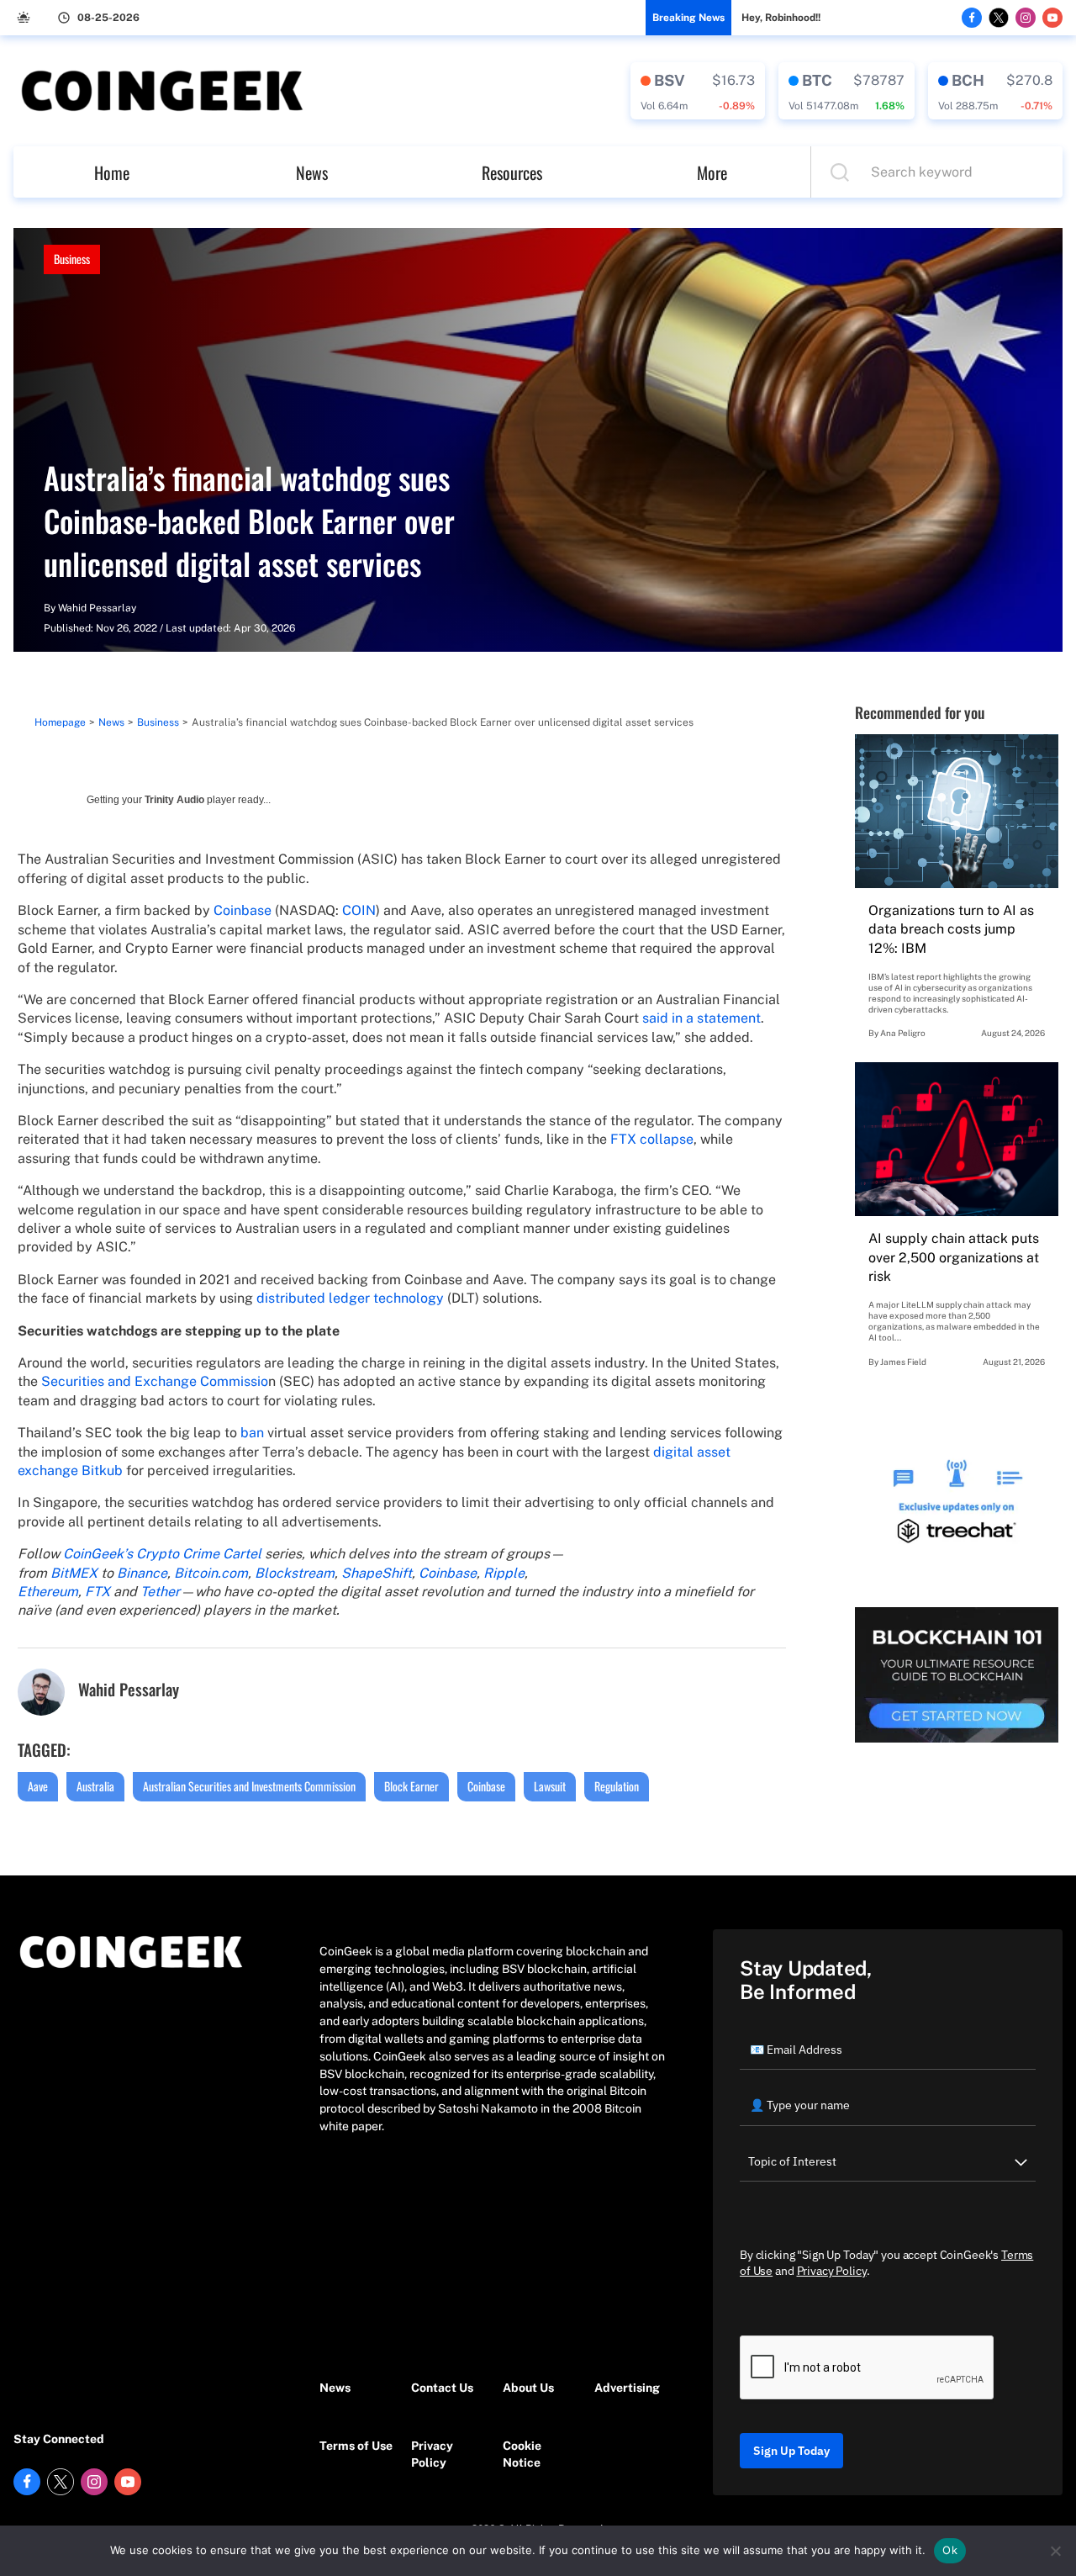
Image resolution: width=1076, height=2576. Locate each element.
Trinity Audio (174, 800)
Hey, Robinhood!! (781, 18)
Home (112, 172)
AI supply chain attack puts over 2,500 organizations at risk (954, 1257)
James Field (903, 1362)
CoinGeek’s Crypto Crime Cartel (162, 1554)
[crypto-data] (698, 91)
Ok (950, 2550)
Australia (95, 1786)
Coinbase (243, 910)
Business (72, 259)
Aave (38, 1786)
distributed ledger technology (350, 1298)
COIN (359, 910)
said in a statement (702, 1018)
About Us (528, 2388)
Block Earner (411, 1786)
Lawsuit (550, 1786)
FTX (99, 1592)
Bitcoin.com (211, 1573)
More (712, 172)
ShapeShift (377, 1573)
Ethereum (48, 1592)
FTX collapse (652, 1139)
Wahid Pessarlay (97, 608)
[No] (1055, 2551)
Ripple (504, 1573)
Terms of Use (356, 2446)
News (312, 172)
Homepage (60, 722)
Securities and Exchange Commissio (155, 1381)
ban (252, 1433)
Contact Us (442, 2388)
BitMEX (74, 1573)
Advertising (627, 2388)
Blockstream (295, 1573)
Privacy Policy (432, 2454)
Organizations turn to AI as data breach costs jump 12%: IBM (951, 929)
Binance (142, 1573)
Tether (160, 1592)
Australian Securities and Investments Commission (249, 1786)
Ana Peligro (903, 1033)
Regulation (617, 1786)
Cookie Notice (522, 2454)
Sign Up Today (791, 2451)
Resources (512, 172)
